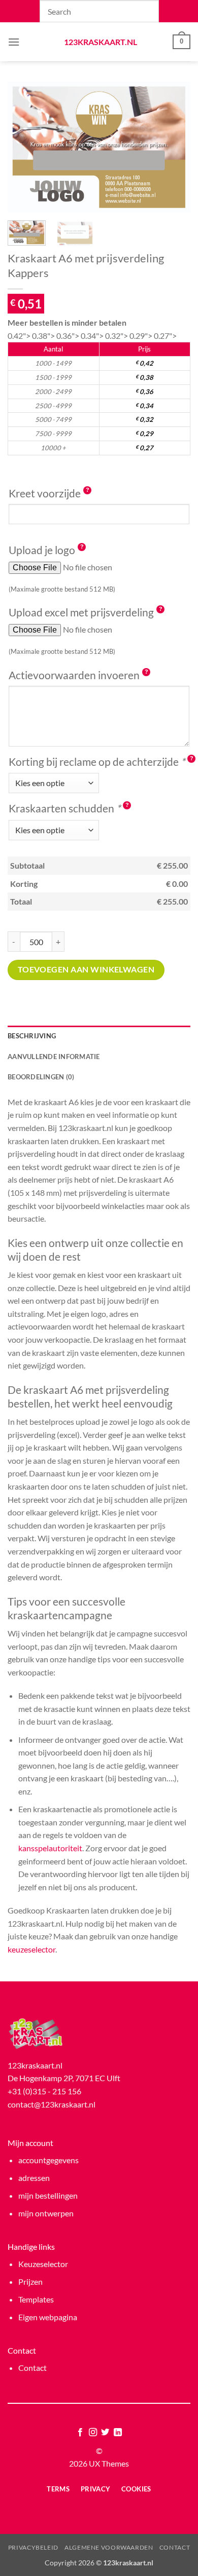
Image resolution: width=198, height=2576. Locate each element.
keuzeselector (31, 1949)
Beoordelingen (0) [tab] (41, 1077)
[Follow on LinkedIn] (118, 2433)
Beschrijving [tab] (32, 1036)
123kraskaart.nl (99, 42)
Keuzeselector (43, 2264)
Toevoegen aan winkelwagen (86, 969)
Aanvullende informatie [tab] (54, 1057)
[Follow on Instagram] (93, 2433)
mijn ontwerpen (46, 2213)
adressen (34, 2178)
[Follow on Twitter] (105, 2433)
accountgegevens (48, 2160)
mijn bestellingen (48, 2195)
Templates (36, 2299)
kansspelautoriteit (50, 1848)
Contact (32, 2368)
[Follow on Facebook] (80, 2433)
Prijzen (30, 2281)
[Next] (174, 147)
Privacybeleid (33, 2547)
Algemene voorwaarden (109, 2547)
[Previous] (24, 147)
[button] (14, 42)
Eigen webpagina (48, 2317)
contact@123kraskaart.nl (52, 2104)
